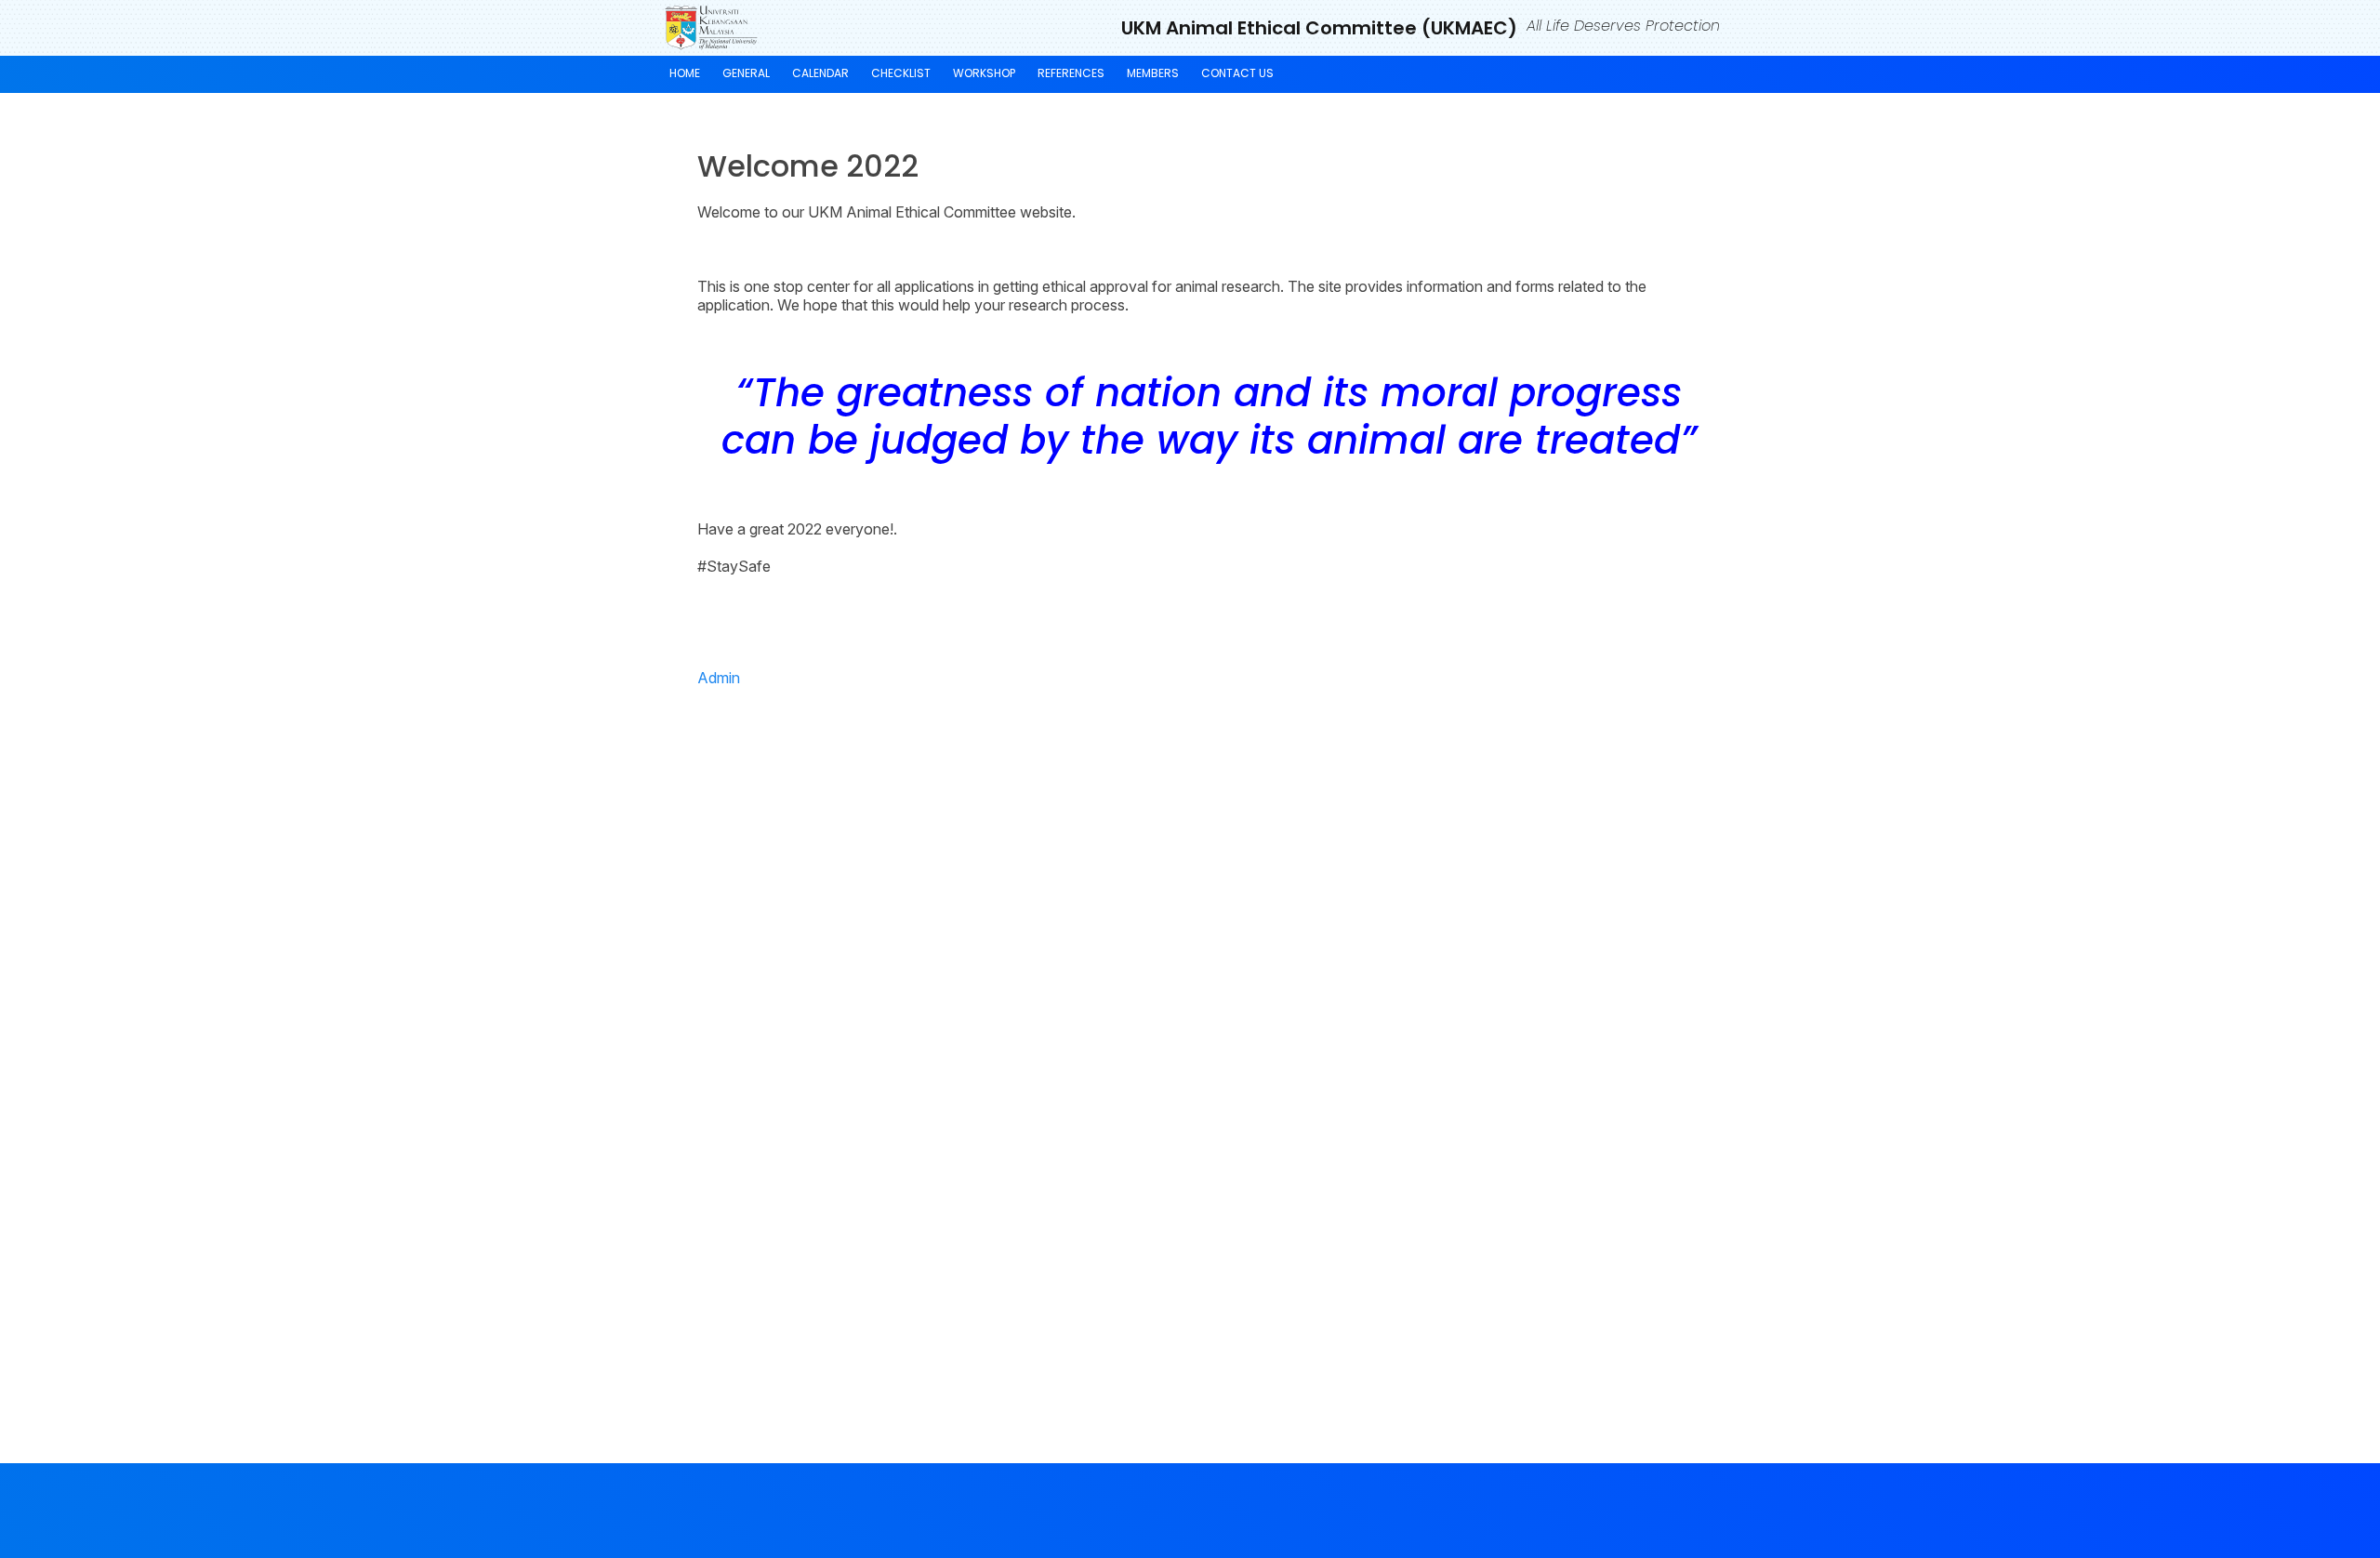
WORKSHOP (984, 73)
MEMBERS (1153, 73)
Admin (719, 678)
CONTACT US (1237, 73)
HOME (685, 73)
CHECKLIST (901, 73)
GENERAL (746, 73)
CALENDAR (820, 73)
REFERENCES (1071, 73)
